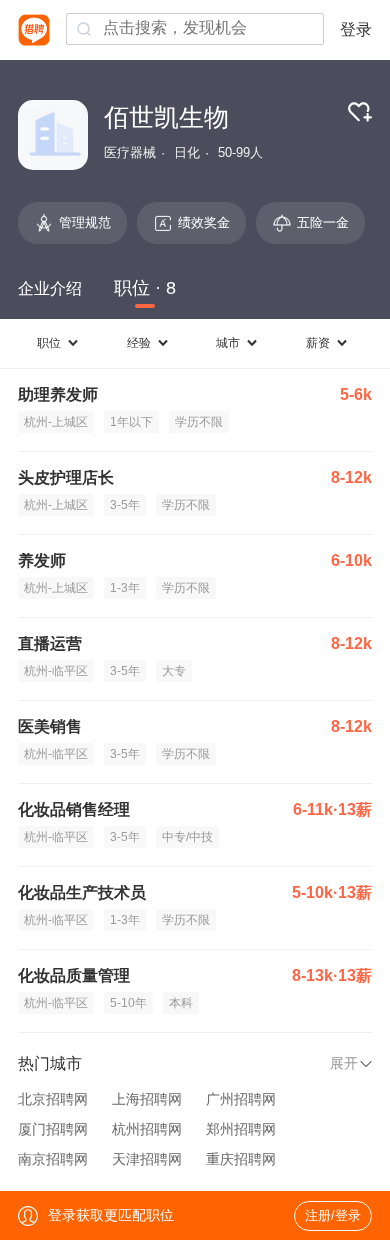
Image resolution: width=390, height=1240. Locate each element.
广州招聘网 (241, 1099)
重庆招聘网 (241, 1159)
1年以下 (131, 422)
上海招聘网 (147, 1099)
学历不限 (199, 422)
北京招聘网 (53, 1099)
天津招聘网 (147, 1159)
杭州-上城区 (56, 422)
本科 (181, 1003)
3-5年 (125, 505)
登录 (356, 29)
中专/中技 (187, 837)
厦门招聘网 (53, 1129)
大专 (174, 671)
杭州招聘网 (147, 1129)
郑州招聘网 (241, 1129)
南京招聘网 (53, 1159)
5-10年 (128, 1003)
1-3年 (125, 588)
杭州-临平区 (56, 671)
